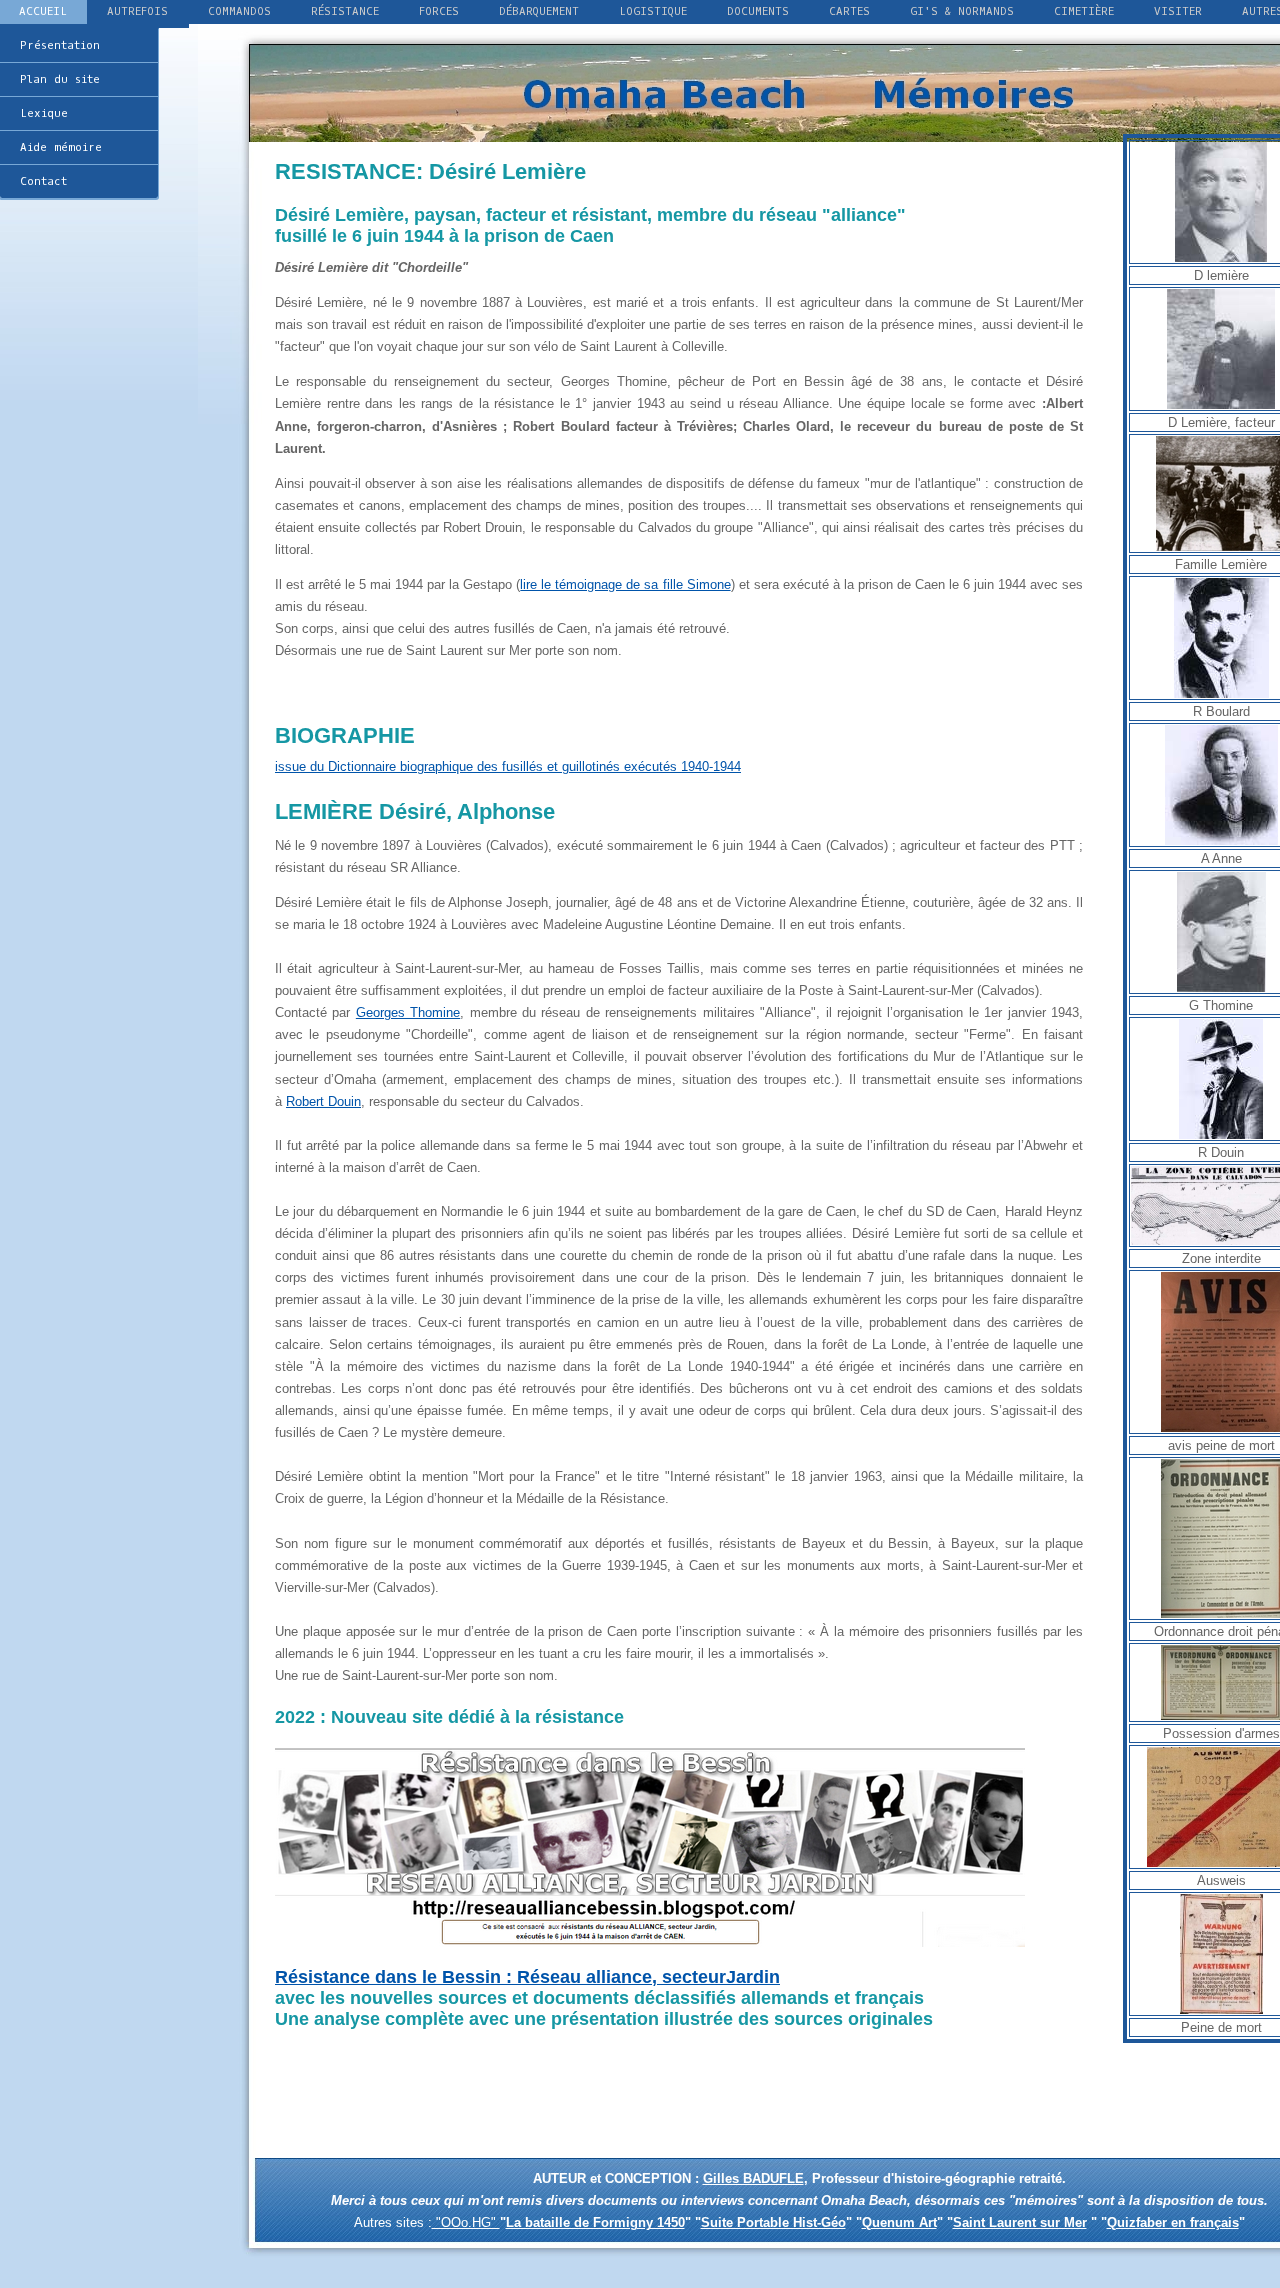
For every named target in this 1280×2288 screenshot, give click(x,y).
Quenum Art (899, 2222)
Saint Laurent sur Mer (1020, 2222)
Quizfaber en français (1173, 2222)
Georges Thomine (408, 1012)
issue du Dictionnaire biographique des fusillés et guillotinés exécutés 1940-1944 (508, 766)
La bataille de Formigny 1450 (595, 2222)
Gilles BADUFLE (753, 2178)
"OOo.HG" (466, 2222)
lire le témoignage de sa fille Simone (625, 584)
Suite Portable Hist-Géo (773, 2222)
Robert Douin (323, 1101)
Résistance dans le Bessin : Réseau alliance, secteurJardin (527, 1977)
